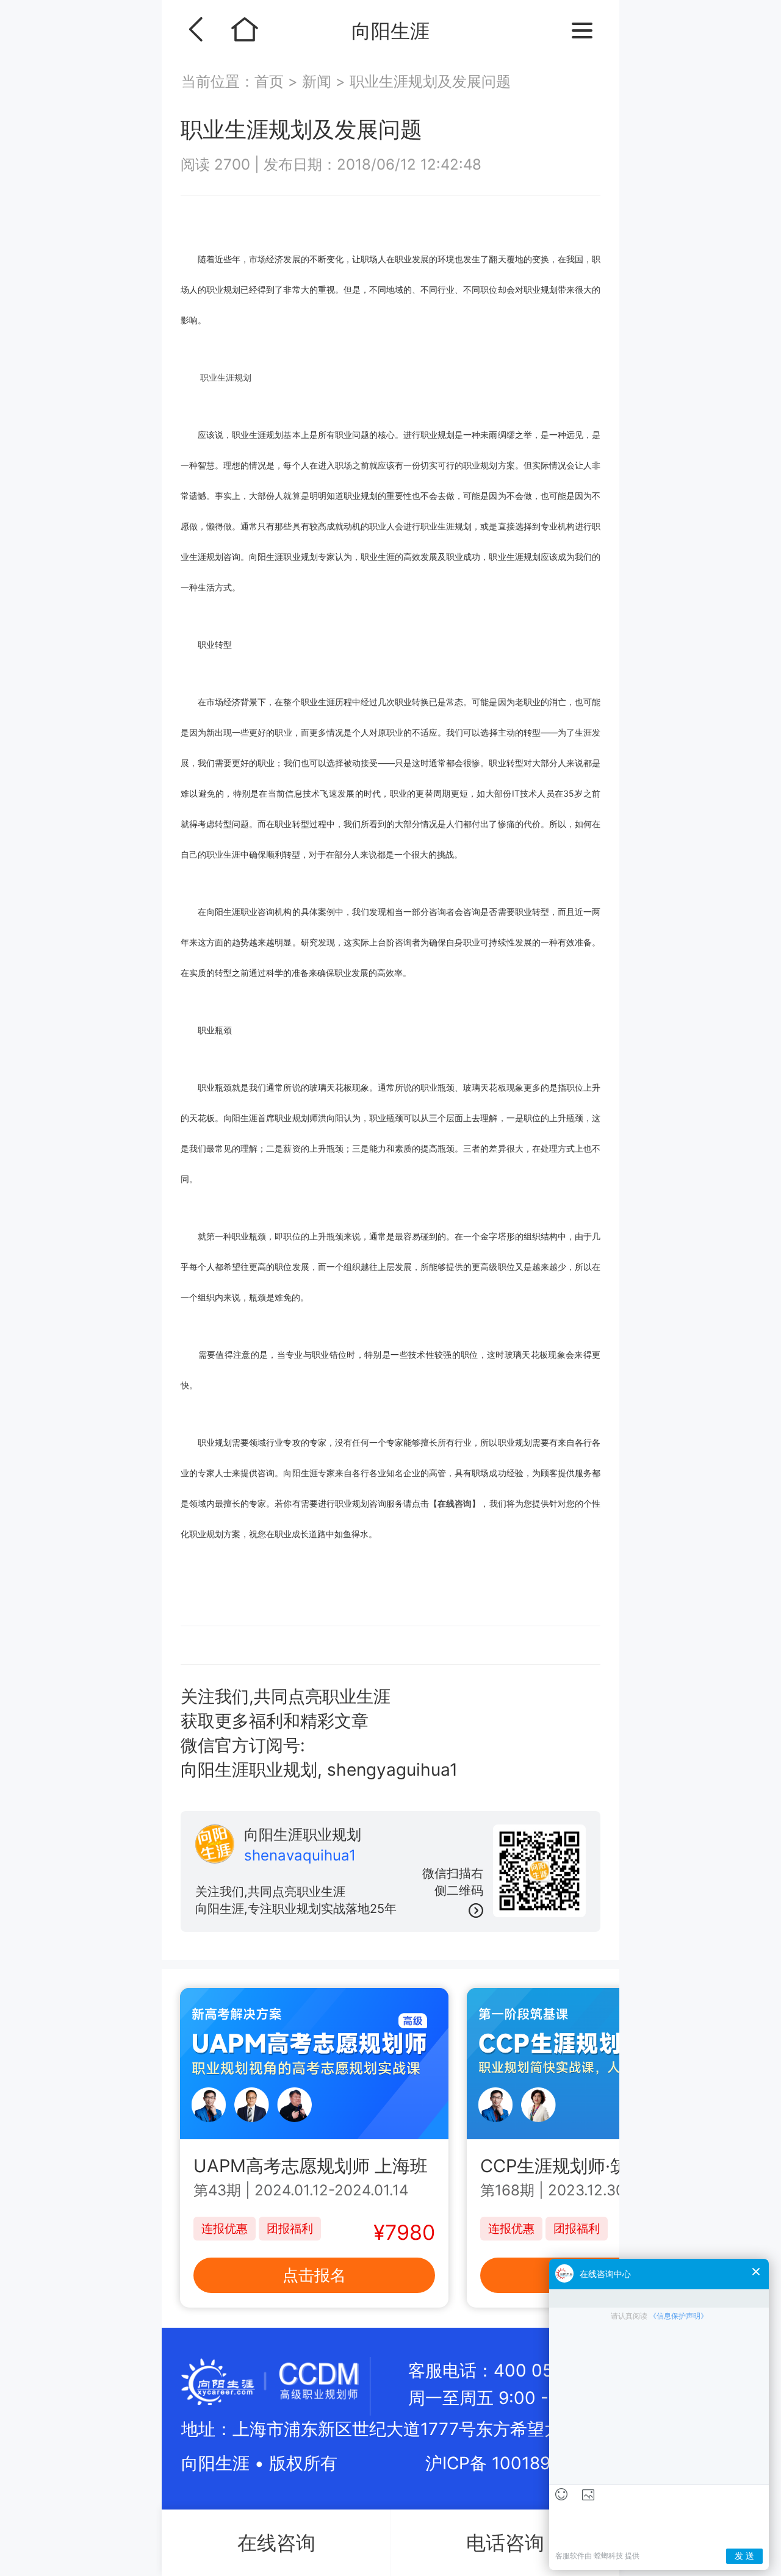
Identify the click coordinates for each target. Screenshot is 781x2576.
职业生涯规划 (226, 377)
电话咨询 (505, 2543)
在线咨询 (455, 1503)
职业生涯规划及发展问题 (430, 81)
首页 (271, 81)
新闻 (317, 81)
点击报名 (314, 2275)
